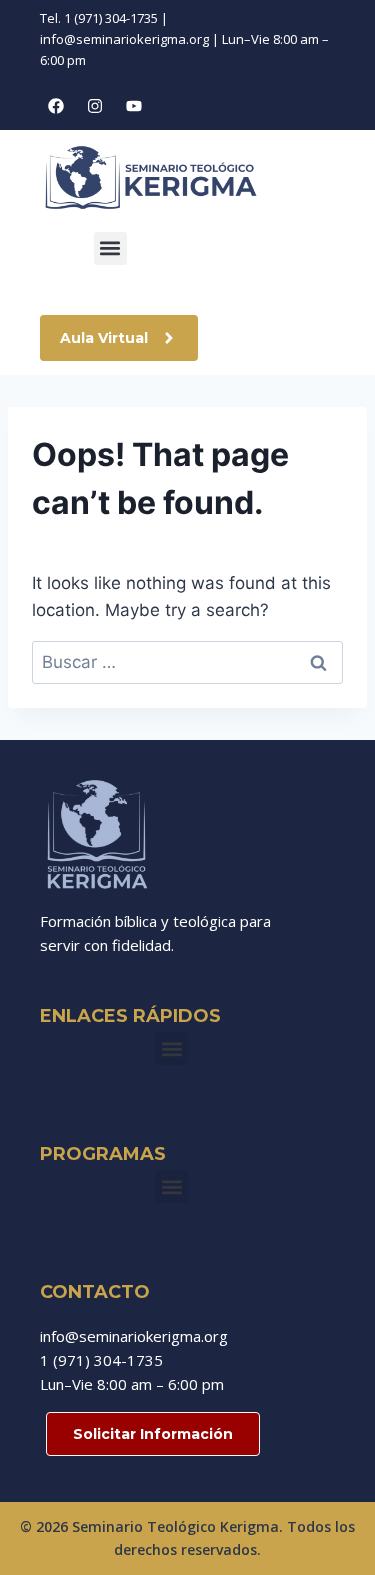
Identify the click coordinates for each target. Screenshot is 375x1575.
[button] (110, 248)
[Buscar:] (187, 662)
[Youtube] (134, 106)
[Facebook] (56, 106)
